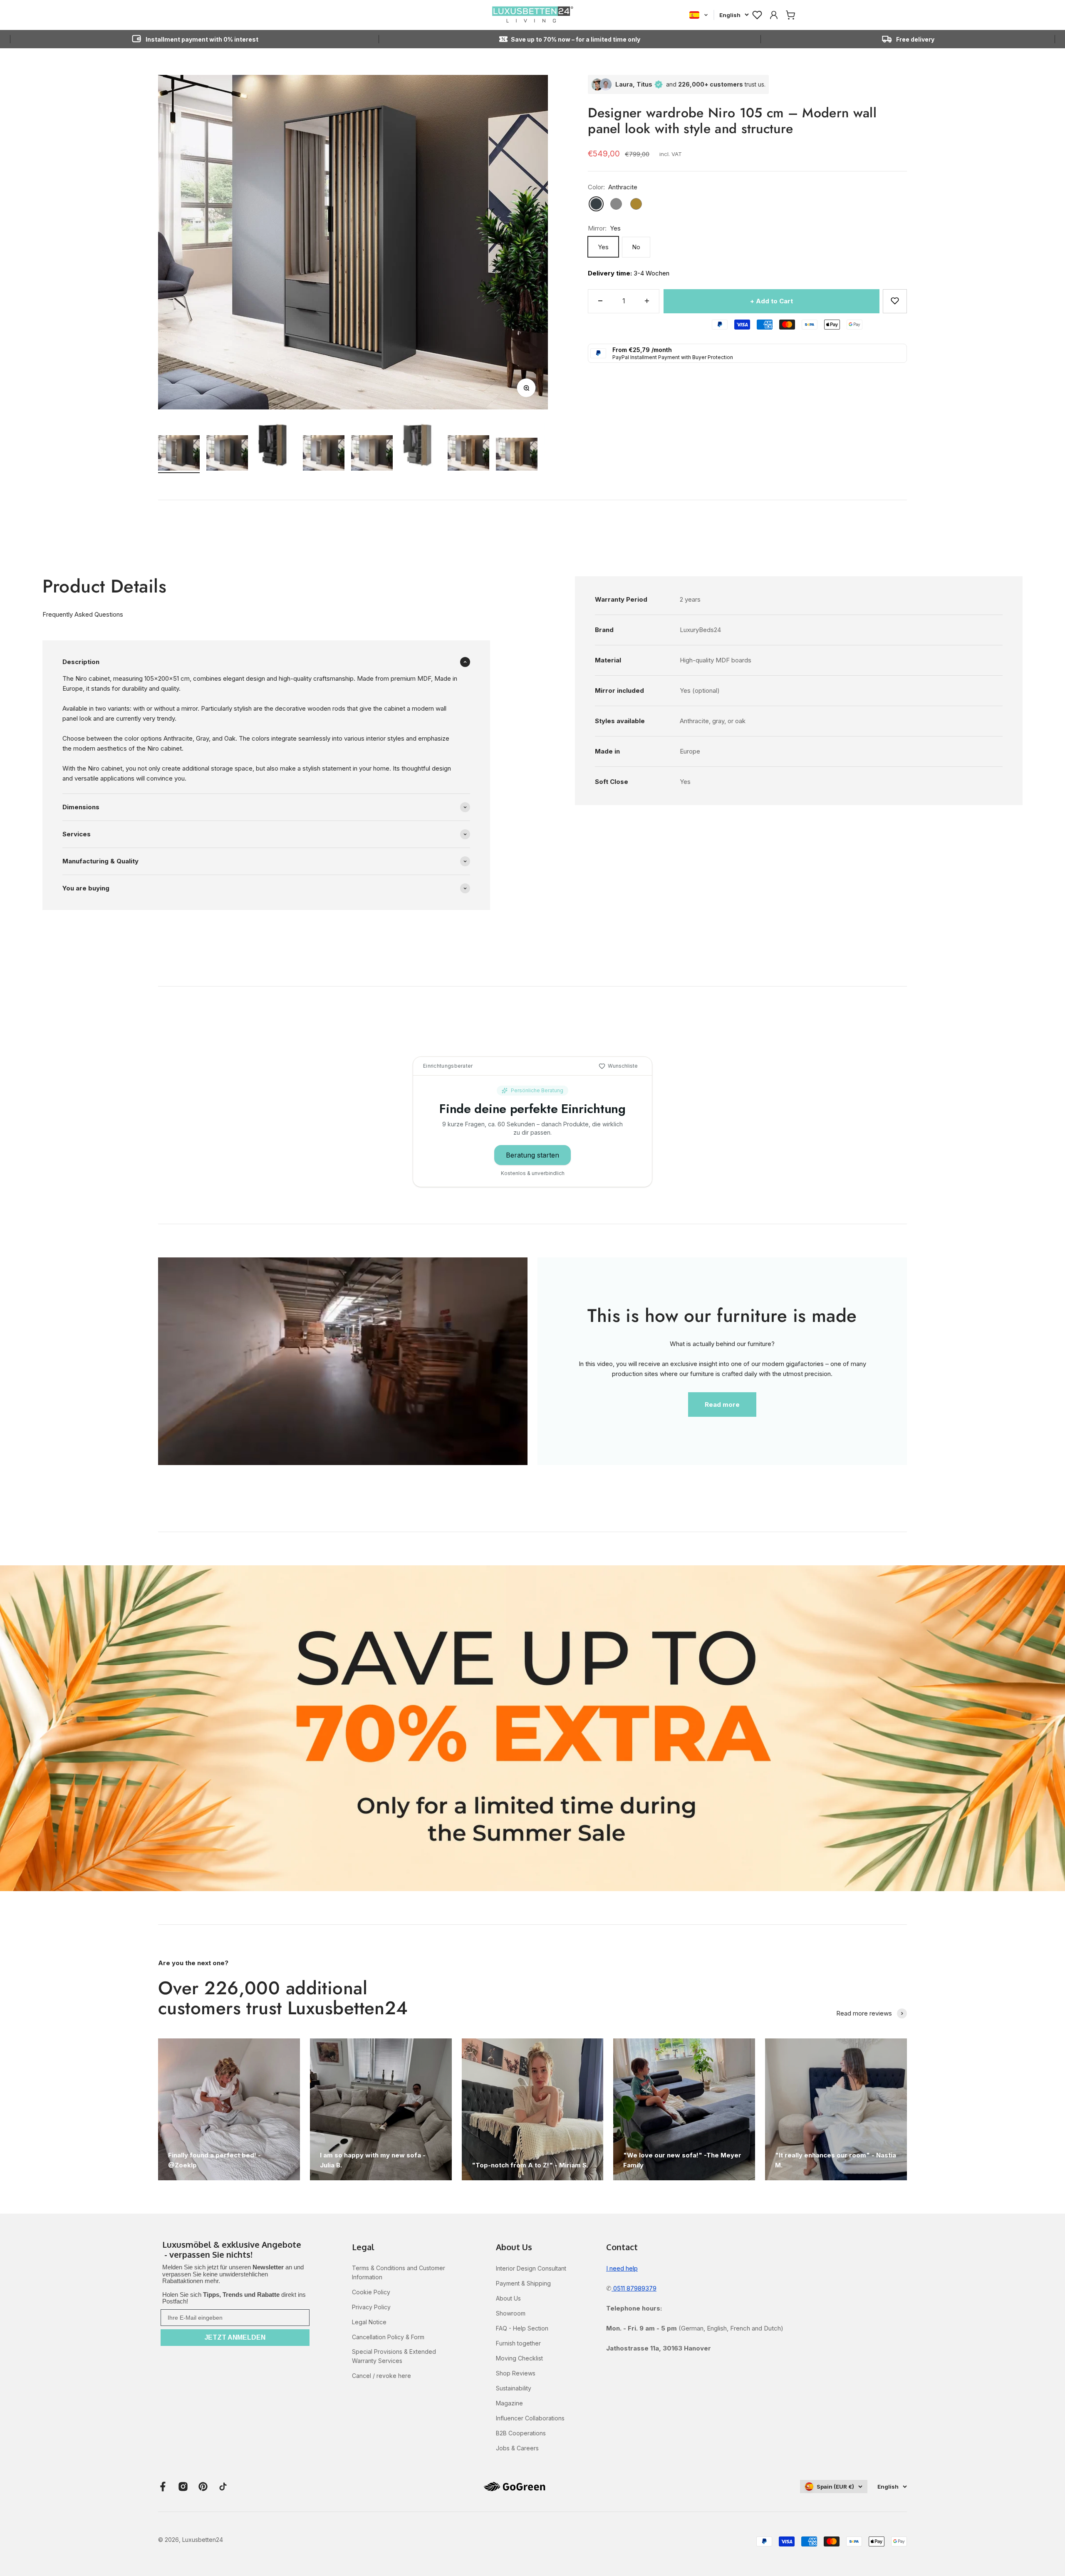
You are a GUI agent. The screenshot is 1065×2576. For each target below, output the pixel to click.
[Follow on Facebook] (163, 2487)
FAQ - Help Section (522, 2328)
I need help (622, 2268)
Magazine (509, 2403)
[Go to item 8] (517, 456)
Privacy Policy (371, 2307)
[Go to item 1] (179, 454)
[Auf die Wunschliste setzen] (895, 301)
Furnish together (518, 2343)
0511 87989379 (634, 2288)
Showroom (511, 2313)
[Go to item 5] (372, 454)
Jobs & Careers (517, 2448)
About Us (508, 2298)
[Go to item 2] (227, 454)
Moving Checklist (519, 2358)
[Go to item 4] (324, 454)
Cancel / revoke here (381, 2376)
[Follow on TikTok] (223, 2487)
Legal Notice (369, 2322)
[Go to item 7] (468, 454)
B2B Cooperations (521, 2433)
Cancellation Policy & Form (388, 2337)
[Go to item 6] (420, 446)
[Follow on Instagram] (183, 2487)
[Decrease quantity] (600, 301)
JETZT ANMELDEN (235, 2337)
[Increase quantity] (647, 301)
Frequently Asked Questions (83, 614)
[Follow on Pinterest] (203, 2487)
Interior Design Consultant (531, 2268)
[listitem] (235, 2250)
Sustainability (514, 2388)
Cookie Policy (371, 2292)
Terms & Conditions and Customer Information (399, 2272)
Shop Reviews (516, 2373)
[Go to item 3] (275, 446)
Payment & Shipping (523, 2283)
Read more (722, 1405)
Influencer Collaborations (530, 2418)
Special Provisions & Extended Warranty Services (394, 2356)
